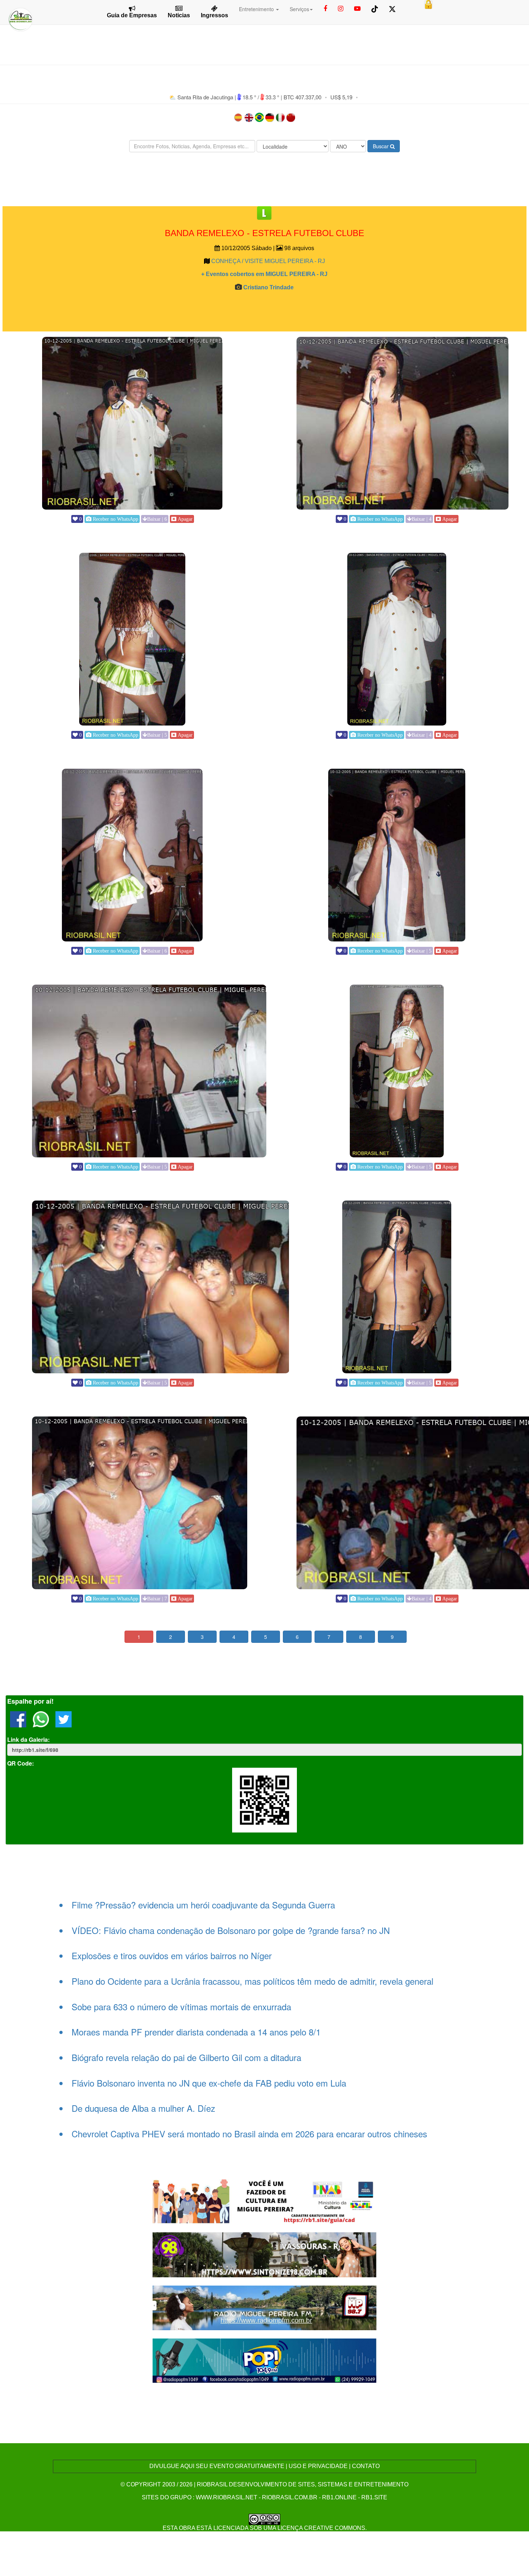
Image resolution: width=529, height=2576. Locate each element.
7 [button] (329, 1637)
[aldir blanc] (265, 2201)
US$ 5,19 (341, 97)
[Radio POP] (265, 2360)
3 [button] (202, 1637)
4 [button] (234, 1637)
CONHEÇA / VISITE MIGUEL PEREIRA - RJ (268, 261)
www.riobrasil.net (227, 2497)
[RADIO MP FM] (265, 2307)
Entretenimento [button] (257, 9)
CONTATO (366, 2466)
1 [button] (139, 1637)
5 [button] (266, 1637)
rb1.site (374, 2497)
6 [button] (297, 1637)
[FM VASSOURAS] (265, 2254)
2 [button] (171, 1637)
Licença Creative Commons (321, 2528)
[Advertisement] (264, 179)
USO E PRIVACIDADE (318, 2466)
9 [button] (392, 1637)
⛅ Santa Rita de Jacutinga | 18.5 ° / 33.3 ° (225, 97)
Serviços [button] (299, 9)
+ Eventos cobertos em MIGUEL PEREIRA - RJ (264, 274)
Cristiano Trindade (268, 287)
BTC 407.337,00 (302, 97)
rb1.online (339, 2497)
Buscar (381, 146)
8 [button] (361, 1637)
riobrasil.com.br (290, 2497)
